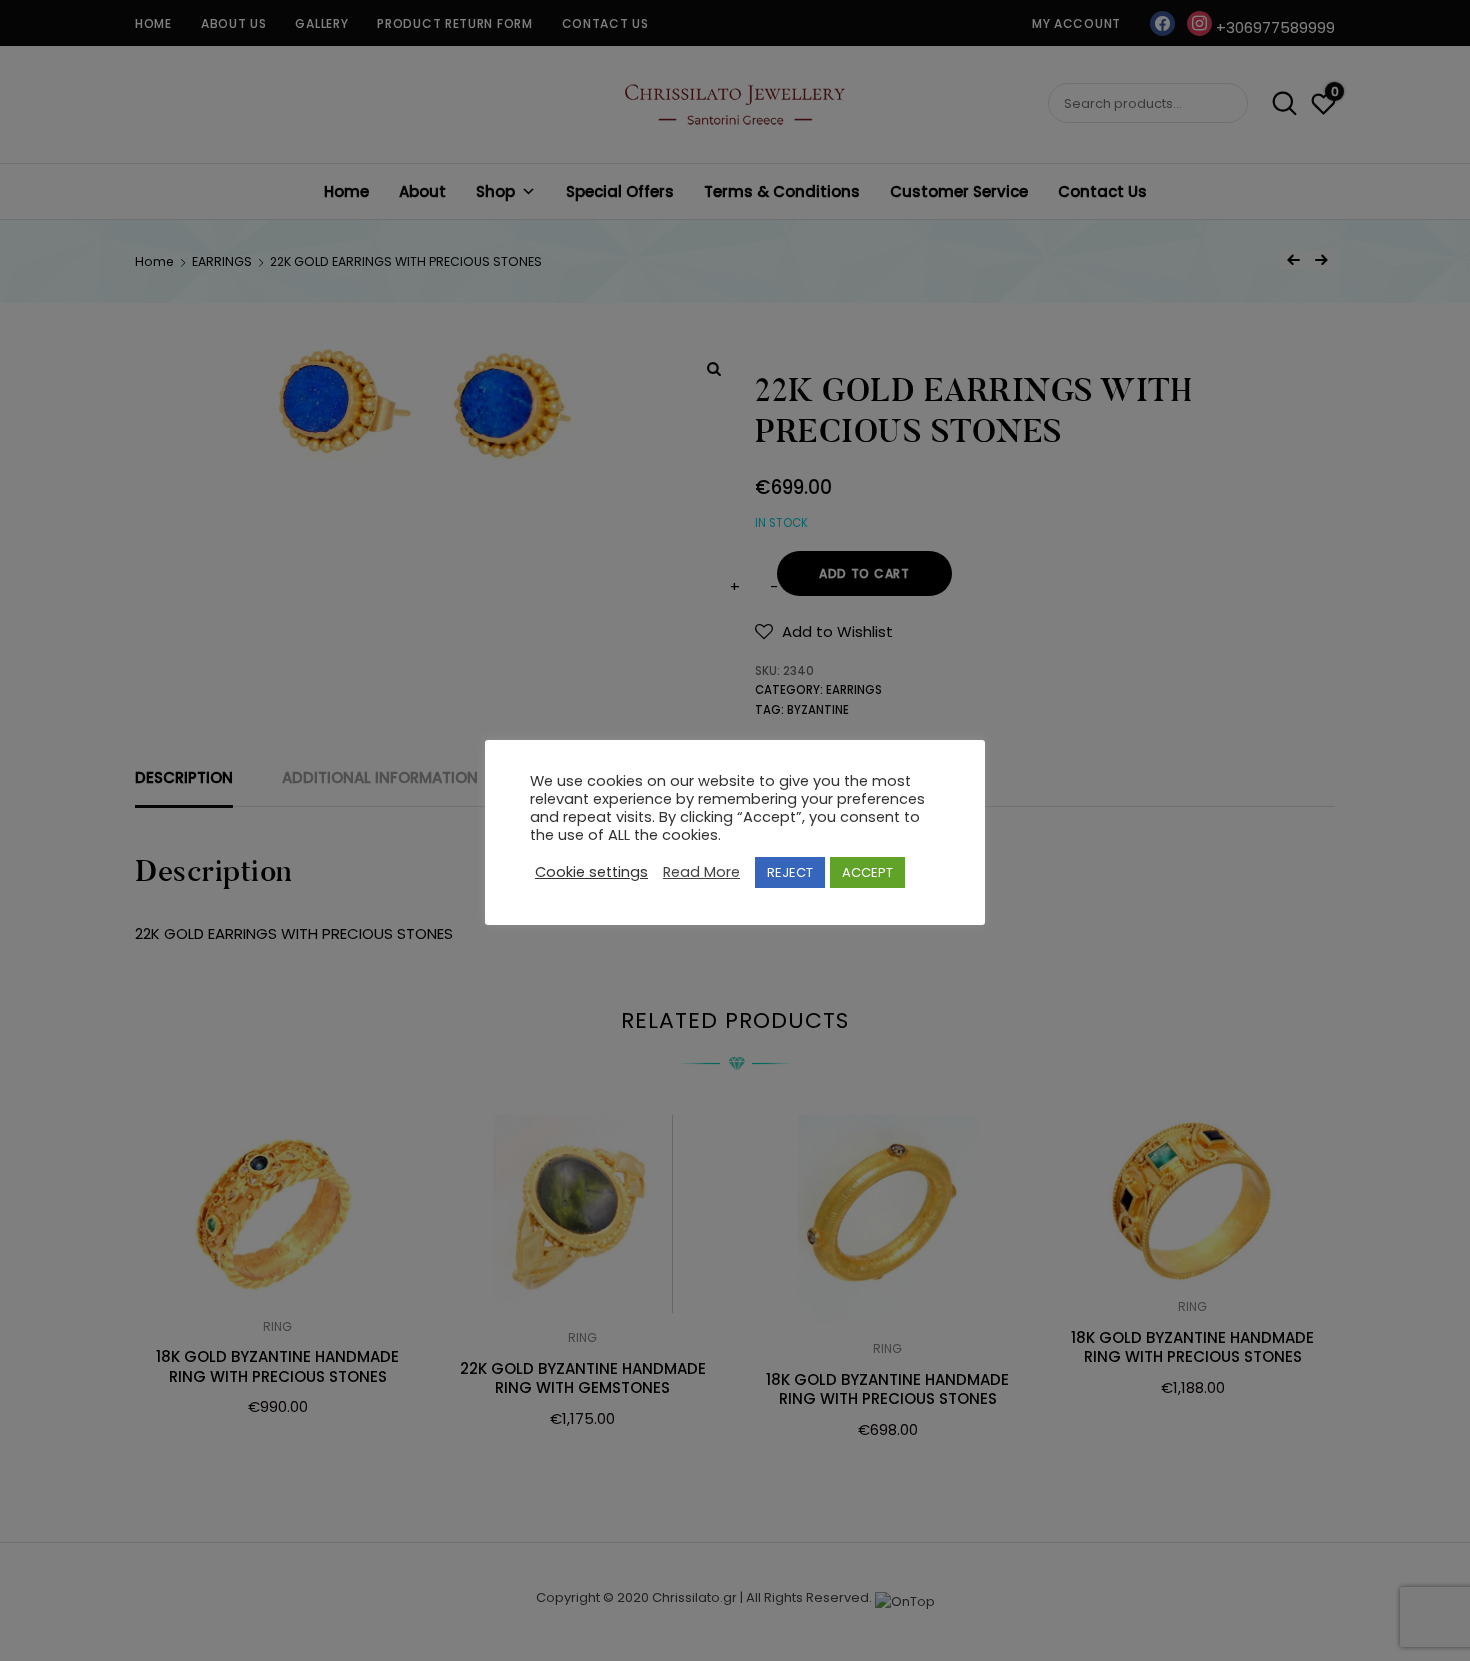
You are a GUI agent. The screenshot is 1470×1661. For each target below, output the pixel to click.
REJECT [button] (790, 872)
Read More (701, 873)
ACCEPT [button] (867, 872)
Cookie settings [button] (591, 873)
